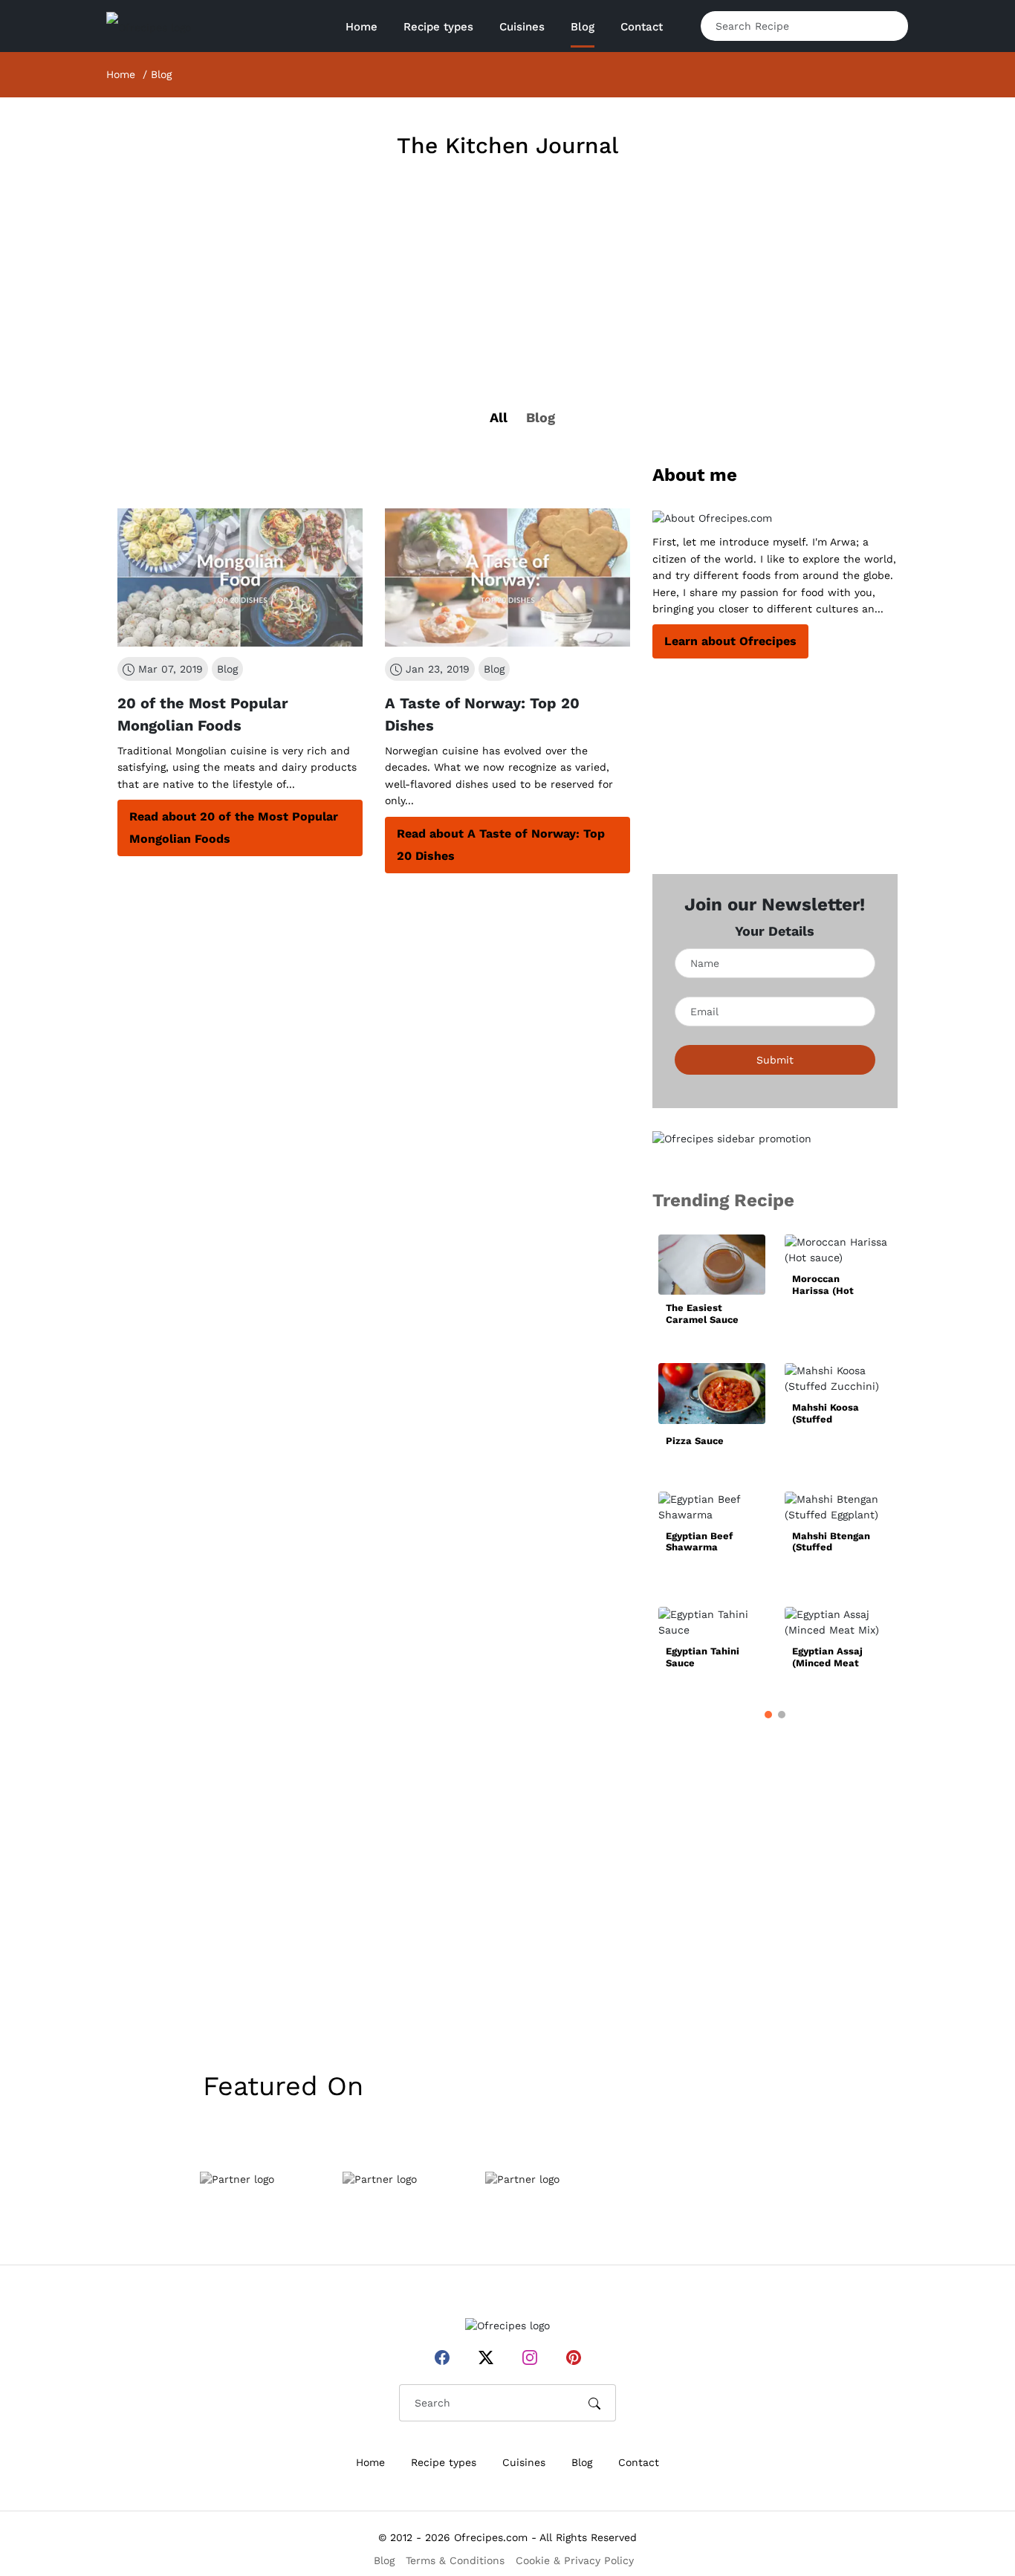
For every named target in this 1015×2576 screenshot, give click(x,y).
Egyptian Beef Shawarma (699, 1542)
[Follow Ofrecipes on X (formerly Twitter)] (486, 2357)
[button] (768, 1715)
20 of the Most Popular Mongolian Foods (203, 714)
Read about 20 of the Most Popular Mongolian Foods (234, 828)
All (499, 417)
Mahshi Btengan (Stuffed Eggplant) (831, 1542)
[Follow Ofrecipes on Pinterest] (574, 2357)
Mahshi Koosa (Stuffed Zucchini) (826, 1413)
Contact (642, 27)
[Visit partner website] (237, 2179)
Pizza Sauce (695, 1441)
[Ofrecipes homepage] (149, 27)
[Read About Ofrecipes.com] (775, 518)
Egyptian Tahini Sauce (703, 1657)
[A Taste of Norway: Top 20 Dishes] (507, 577)
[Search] (885, 26)
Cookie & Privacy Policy (575, 2560)
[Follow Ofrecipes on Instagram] (530, 2357)
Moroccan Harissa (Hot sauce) (823, 1285)
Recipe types (444, 2462)
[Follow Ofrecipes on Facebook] (442, 2357)
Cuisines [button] (522, 27)
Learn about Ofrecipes (730, 641)
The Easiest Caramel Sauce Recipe (702, 1314)
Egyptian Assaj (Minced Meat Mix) (827, 1657)
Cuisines (524, 2462)
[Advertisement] (507, 309)
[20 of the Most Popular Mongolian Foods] (240, 577)
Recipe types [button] (438, 27)
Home (361, 27)
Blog (583, 27)
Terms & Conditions (455, 2560)
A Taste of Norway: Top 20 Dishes (482, 714)
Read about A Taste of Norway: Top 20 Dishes (501, 845)
